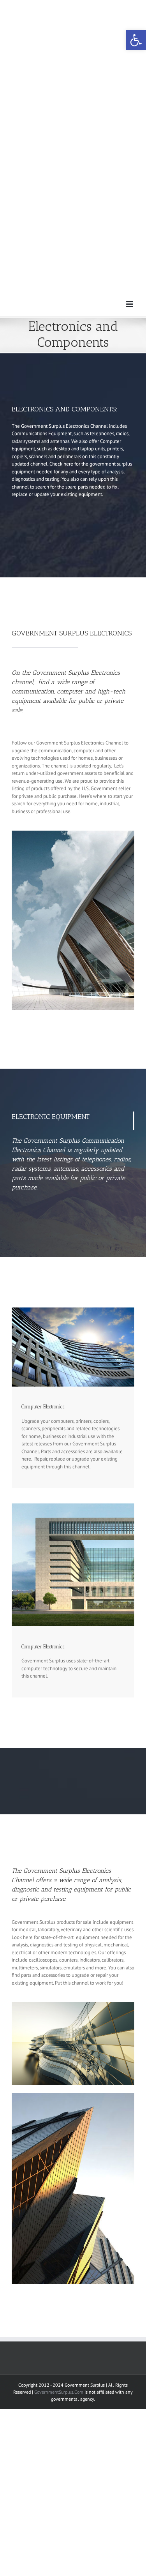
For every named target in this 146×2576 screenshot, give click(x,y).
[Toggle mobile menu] (130, 304)
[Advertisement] (73, 73)
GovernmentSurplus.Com (59, 2392)
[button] (136, 40)
